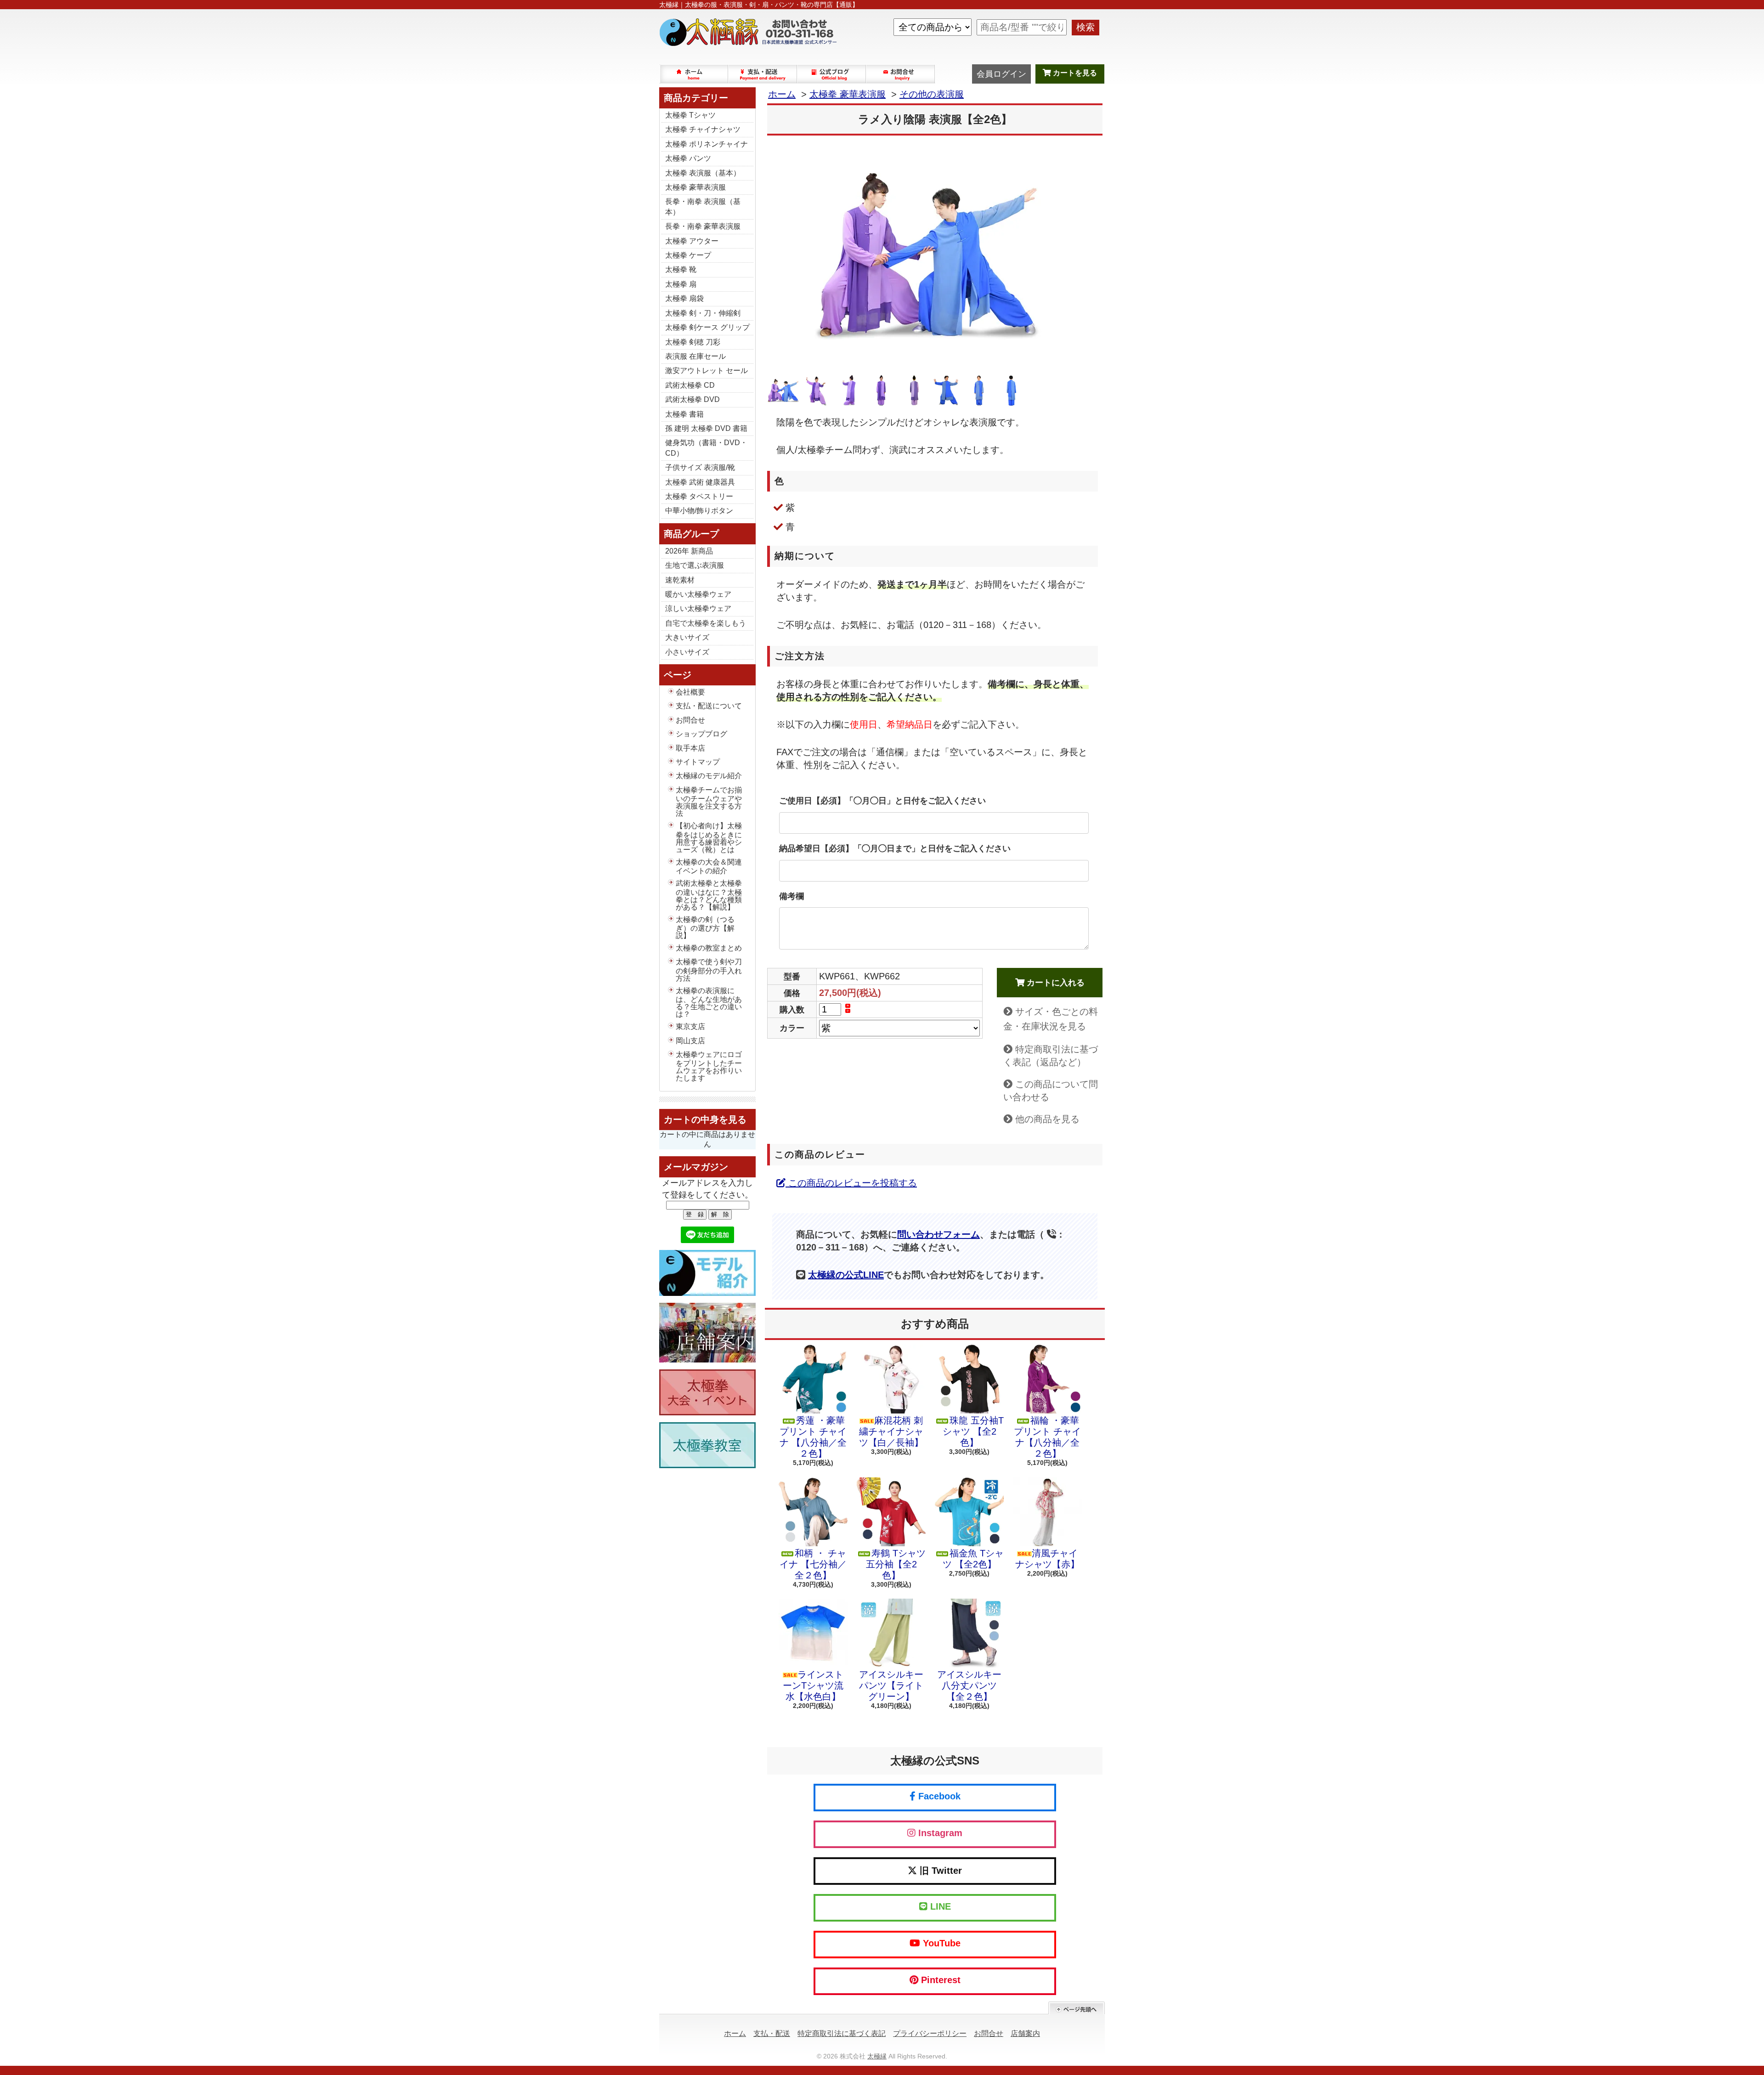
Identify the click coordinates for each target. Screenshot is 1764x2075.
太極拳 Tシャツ (690, 115)
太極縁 (877, 2056)
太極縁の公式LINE (846, 1275)
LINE (939, 1906)
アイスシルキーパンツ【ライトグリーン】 (891, 1685)
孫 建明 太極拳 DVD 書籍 (706, 428)
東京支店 (690, 1026)
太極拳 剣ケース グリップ (707, 327)
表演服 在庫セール (695, 356)
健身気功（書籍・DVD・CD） (706, 448)
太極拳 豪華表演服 (695, 187)
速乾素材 (680, 580)
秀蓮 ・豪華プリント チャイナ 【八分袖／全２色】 (813, 1437)
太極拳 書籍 (684, 414)
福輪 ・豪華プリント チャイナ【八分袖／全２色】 (1047, 1437)
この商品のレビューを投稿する (851, 1183)
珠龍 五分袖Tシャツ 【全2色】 (973, 1431)
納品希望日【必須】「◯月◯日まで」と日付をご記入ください (895, 848)
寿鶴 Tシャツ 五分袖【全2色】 (896, 1564)
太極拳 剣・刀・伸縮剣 (703, 313)
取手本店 (690, 748)
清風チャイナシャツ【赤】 (1047, 1559)
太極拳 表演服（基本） (703, 173)
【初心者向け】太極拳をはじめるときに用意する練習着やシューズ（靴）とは (709, 837)
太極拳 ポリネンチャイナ (707, 144)
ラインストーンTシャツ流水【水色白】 (813, 1685)
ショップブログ (832, 74)
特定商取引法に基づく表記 (842, 2033)
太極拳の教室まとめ (709, 948)
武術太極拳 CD (690, 385)
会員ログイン (1001, 74)
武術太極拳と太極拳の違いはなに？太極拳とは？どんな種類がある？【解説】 (709, 895)
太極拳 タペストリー (699, 496)
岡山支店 (690, 1041)
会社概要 (690, 692)
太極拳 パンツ (688, 158)
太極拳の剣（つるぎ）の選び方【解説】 (705, 927)
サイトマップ (698, 762)
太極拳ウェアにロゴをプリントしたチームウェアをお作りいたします (709, 1066)
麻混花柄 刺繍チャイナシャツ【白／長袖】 (891, 1431)
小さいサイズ (687, 652)
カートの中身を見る (705, 1119)
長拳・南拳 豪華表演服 (703, 226)
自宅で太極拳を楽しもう (706, 623)
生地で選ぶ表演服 (695, 565)
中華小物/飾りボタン (699, 511)
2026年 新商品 (689, 551)
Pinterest (939, 1980)
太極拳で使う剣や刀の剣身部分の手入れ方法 (709, 970)
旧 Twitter (939, 1871)
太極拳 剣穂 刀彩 (693, 342)
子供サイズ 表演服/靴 (700, 467)
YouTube (940, 1943)
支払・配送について (763, 74)
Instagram (939, 1833)
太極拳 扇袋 (684, 298)
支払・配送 (772, 2033)
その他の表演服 (932, 94)
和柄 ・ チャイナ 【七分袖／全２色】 (813, 1564)
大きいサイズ (687, 637)
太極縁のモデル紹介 (709, 776)
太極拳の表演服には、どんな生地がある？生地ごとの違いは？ (709, 1002)
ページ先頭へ (1077, 2008)
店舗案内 (1025, 2033)
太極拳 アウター (692, 241)
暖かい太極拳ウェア (698, 594)
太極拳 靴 (681, 269)
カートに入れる (1054, 983)
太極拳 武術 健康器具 (700, 482)
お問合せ (901, 74)
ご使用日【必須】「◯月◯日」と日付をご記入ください (882, 801)
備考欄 (792, 896)
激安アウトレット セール (707, 370)
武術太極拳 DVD (693, 399)
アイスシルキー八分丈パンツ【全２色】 (969, 1685)
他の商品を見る (1047, 1119)
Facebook (938, 1796)
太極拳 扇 (681, 284)
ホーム (694, 74)
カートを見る (1074, 73)
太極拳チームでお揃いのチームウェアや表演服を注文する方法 (709, 802)
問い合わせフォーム (939, 1234)
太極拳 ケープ (688, 255)
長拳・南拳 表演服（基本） (703, 206)
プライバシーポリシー (930, 2033)
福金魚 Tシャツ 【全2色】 (973, 1559)
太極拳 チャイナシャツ (703, 129)
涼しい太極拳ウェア (698, 608)
